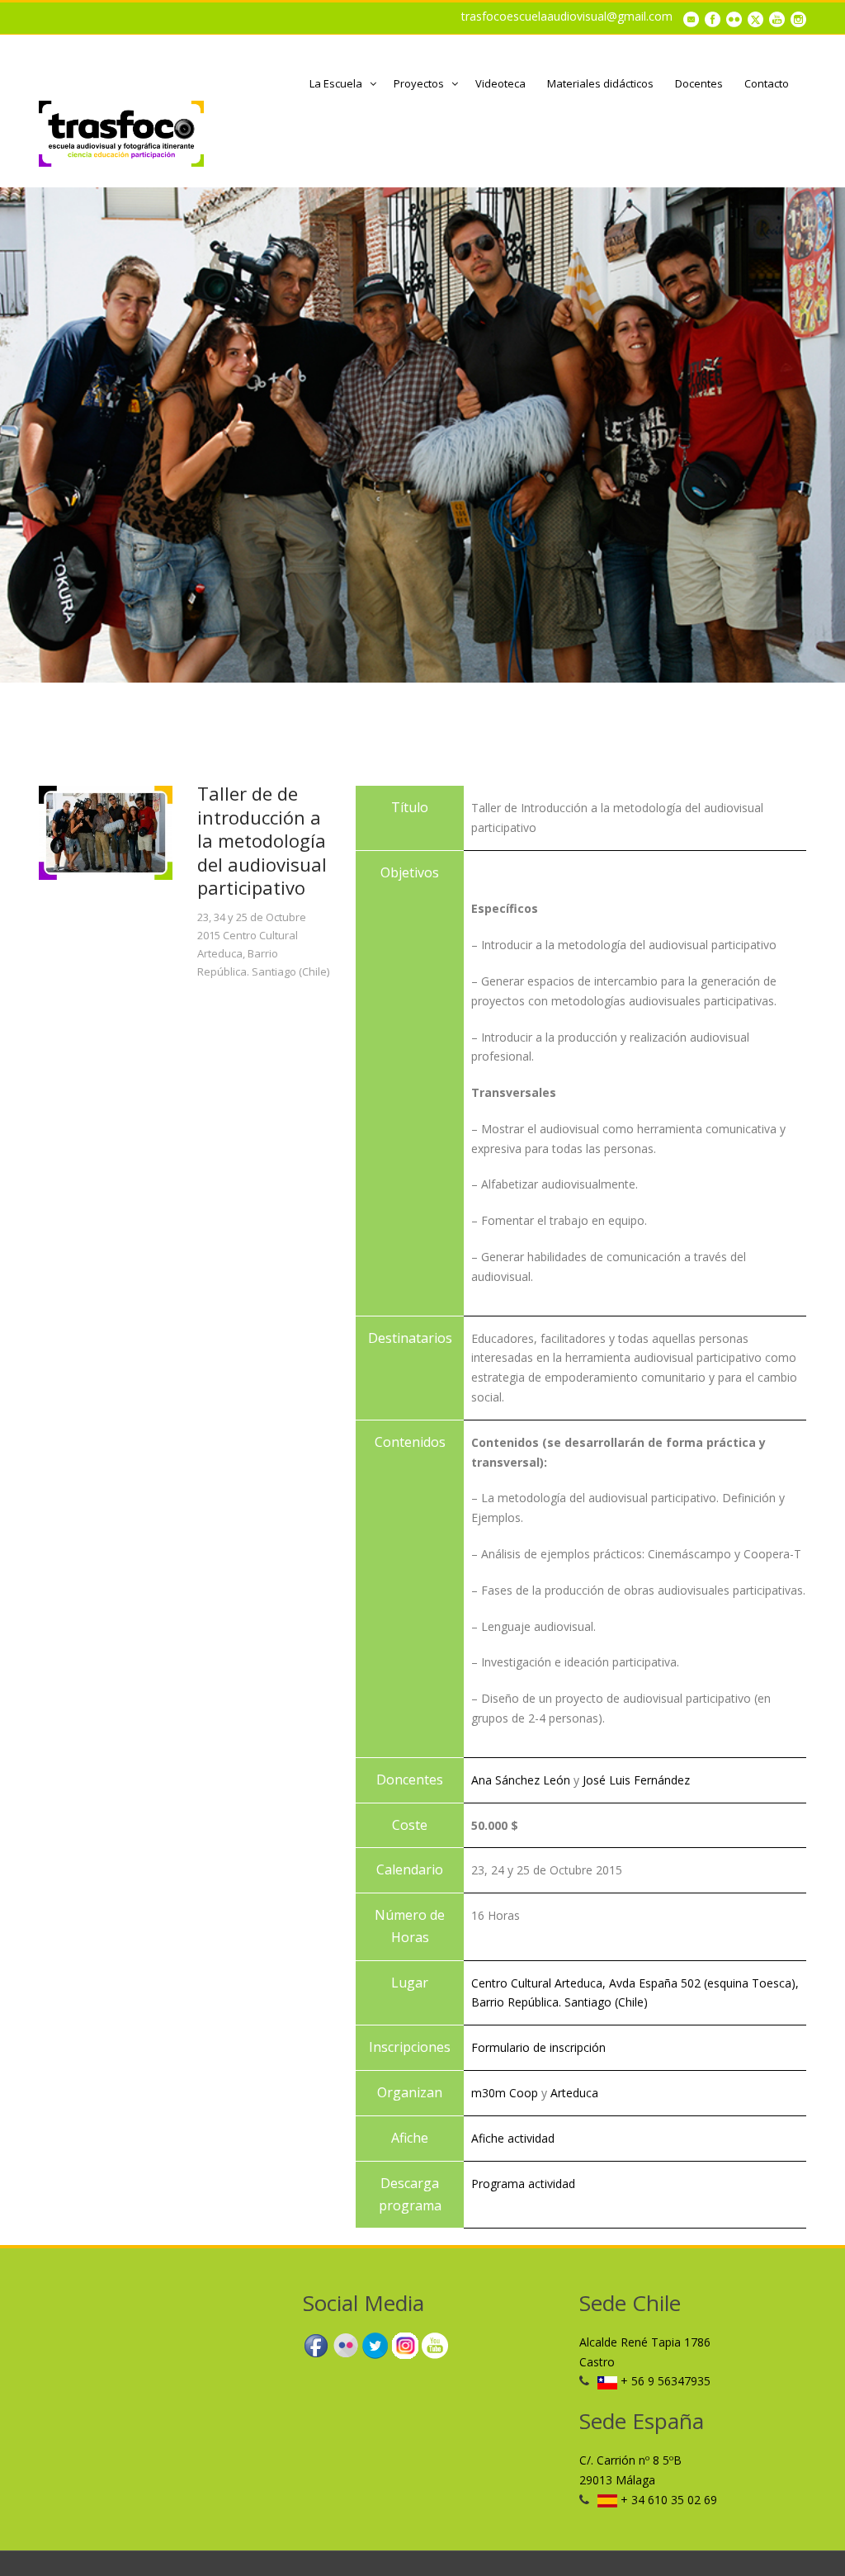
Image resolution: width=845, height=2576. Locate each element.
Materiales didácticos (600, 83)
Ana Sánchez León (521, 1780)
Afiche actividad (513, 2138)
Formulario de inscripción (538, 2047)
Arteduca (574, 2093)
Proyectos (419, 83)
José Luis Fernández (636, 1780)
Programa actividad (523, 2184)
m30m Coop (505, 2093)
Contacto (767, 83)
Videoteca (500, 83)
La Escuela (336, 83)
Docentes (699, 83)
